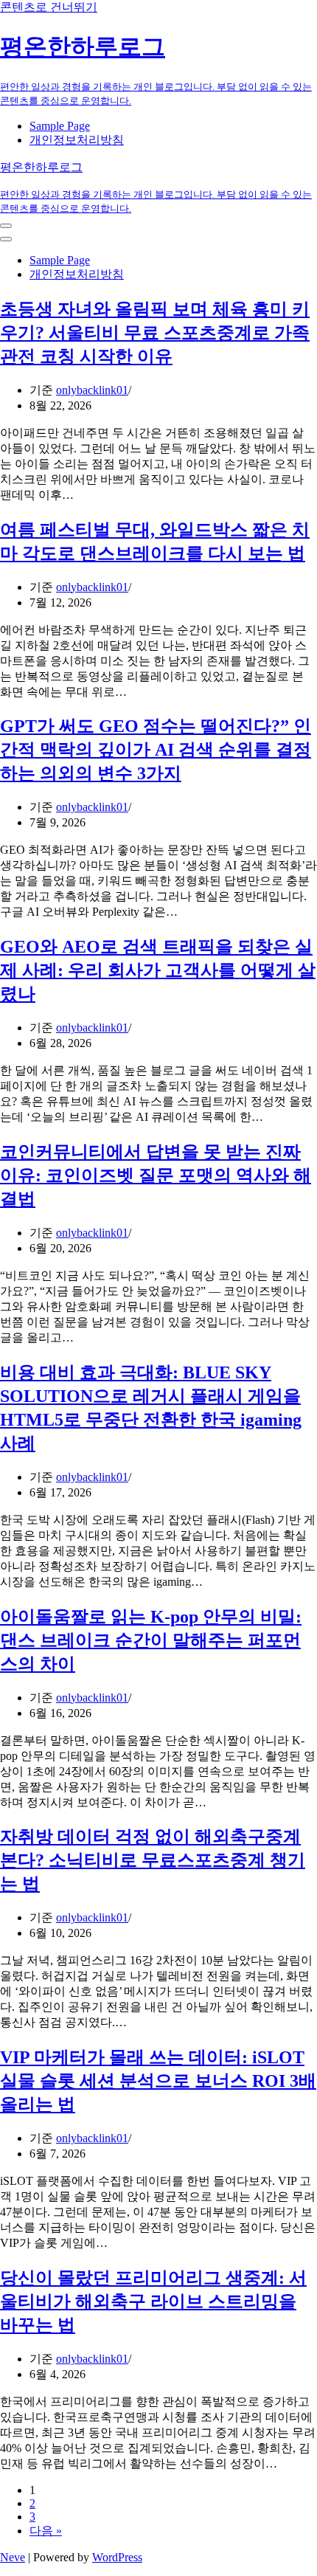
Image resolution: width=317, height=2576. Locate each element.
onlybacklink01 (92, 390)
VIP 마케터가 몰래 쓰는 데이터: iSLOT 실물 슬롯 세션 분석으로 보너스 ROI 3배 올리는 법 (158, 2081)
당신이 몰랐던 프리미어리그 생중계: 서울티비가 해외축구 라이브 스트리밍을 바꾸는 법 (153, 2302)
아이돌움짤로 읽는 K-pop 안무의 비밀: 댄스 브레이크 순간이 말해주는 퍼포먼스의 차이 (151, 1640)
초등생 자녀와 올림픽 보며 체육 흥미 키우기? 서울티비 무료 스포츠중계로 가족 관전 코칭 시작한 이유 (155, 333)
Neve (13, 2557)
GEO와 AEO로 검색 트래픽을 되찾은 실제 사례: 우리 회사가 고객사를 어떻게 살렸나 (158, 970)
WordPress (117, 2557)
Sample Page (60, 126)
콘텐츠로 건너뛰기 (49, 7)
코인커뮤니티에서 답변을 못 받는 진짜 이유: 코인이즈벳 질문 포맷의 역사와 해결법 (156, 1175)
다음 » (46, 2531)
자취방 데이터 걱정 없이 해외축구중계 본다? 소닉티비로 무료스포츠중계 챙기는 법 (153, 1860)
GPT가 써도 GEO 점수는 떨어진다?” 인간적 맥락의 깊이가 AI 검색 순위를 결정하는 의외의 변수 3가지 (156, 750)
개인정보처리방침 (77, 140)
